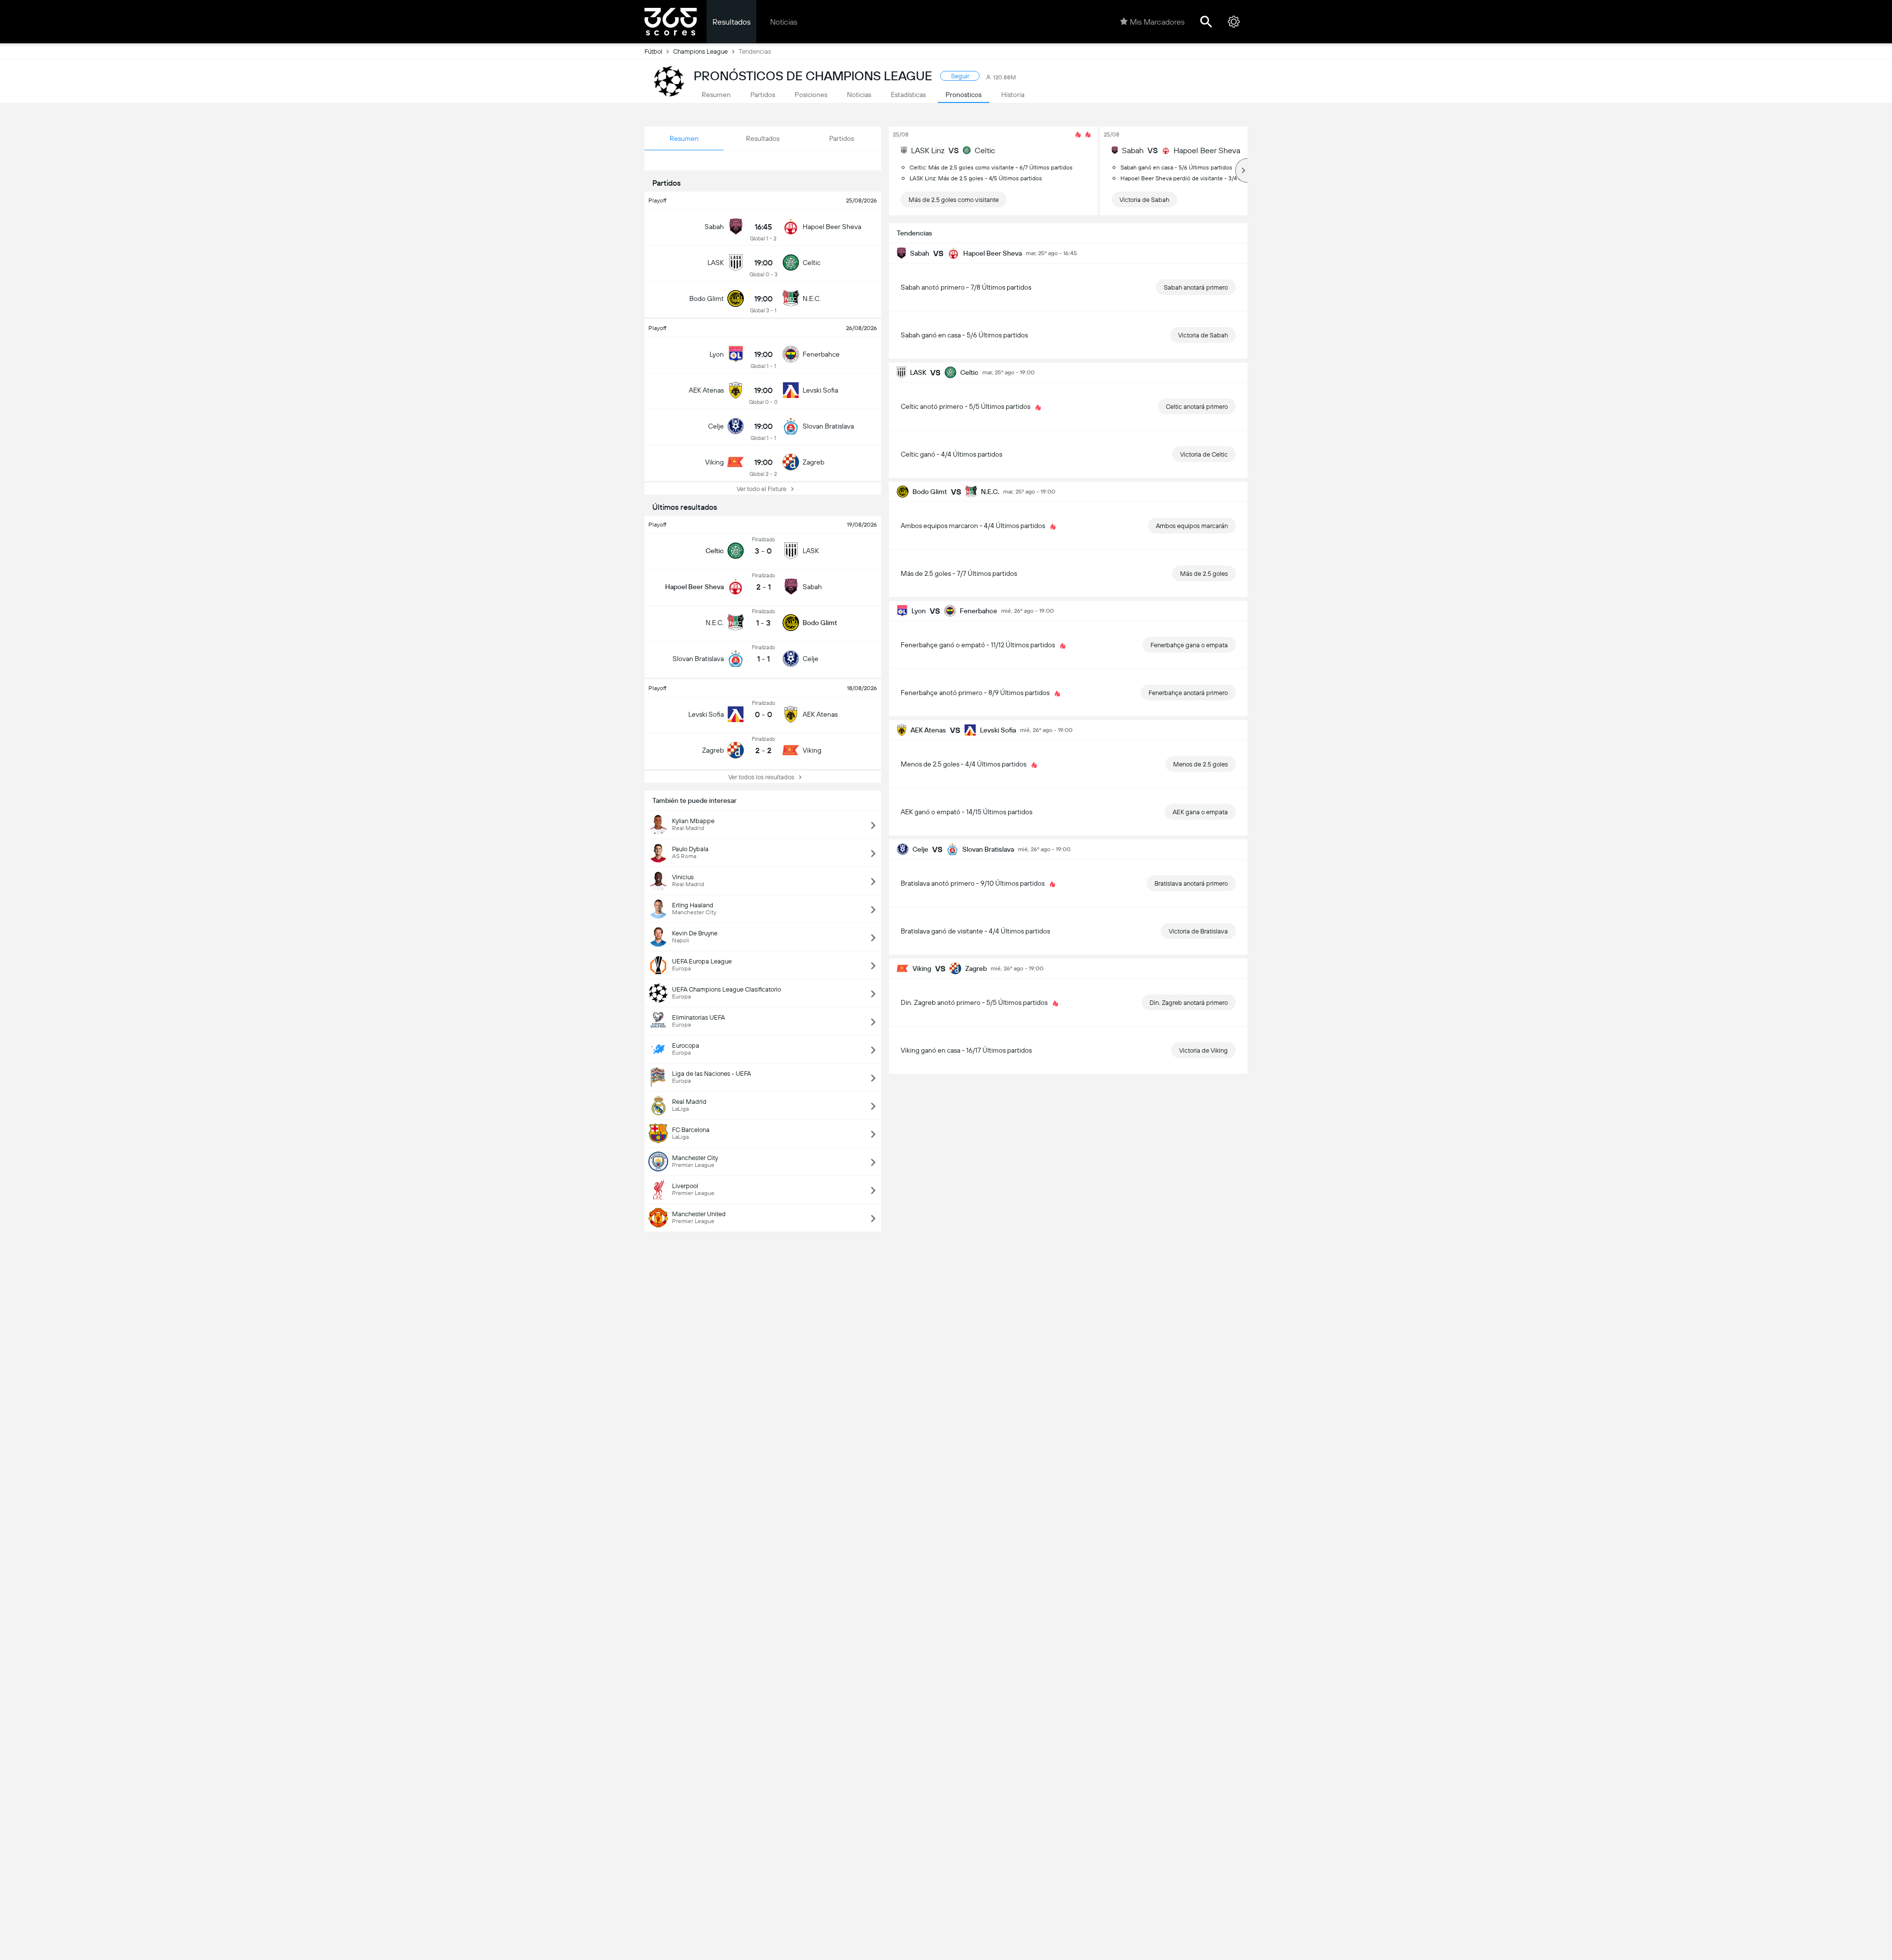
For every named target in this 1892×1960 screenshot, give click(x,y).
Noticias (784, 22)
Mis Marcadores (1157, 22)
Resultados (731, 22)
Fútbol (653, 51)
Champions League (700, 51)
